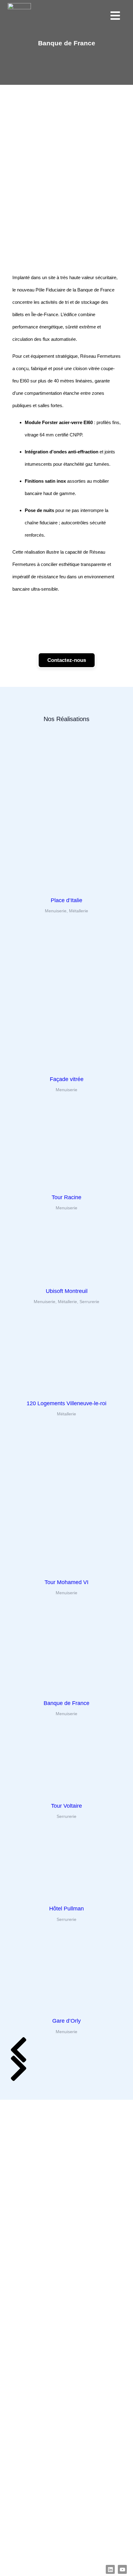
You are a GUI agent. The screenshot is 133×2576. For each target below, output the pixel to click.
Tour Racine (66, 1197)
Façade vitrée (67, 1079)
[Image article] (66, 886)
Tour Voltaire (66, 1806)
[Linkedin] (110, 2569)
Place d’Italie (66, 900)
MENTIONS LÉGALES (29, 2567)
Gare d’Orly (66, 2021)
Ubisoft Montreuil (67, 1291)
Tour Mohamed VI (66, 1582)
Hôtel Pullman (66, 1909)
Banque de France (66, 1703)
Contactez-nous (67, 660)
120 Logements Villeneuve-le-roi (66, 1403)
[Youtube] (122, 2569)
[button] (19, 2044)
